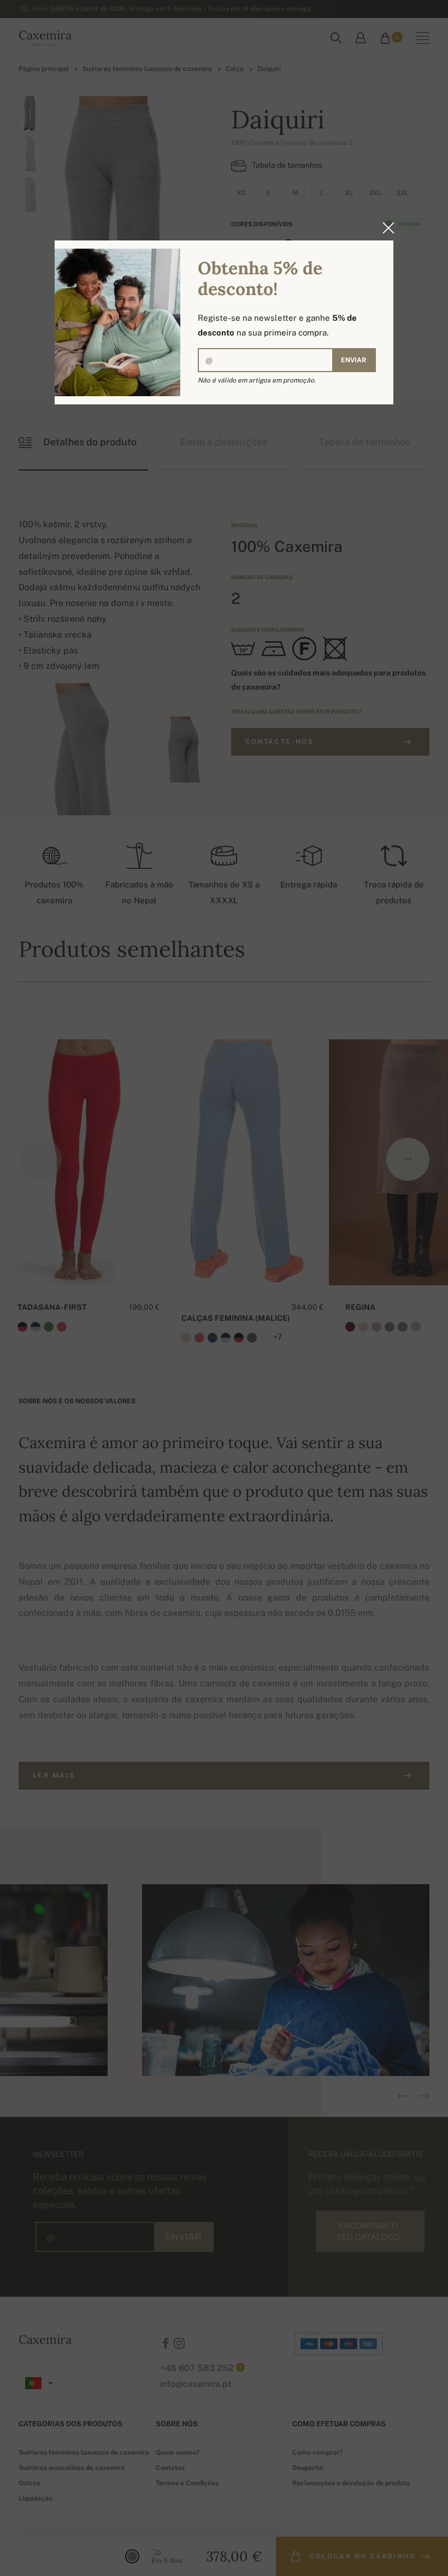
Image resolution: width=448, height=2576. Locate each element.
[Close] (385, 228)
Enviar (353, 360)
